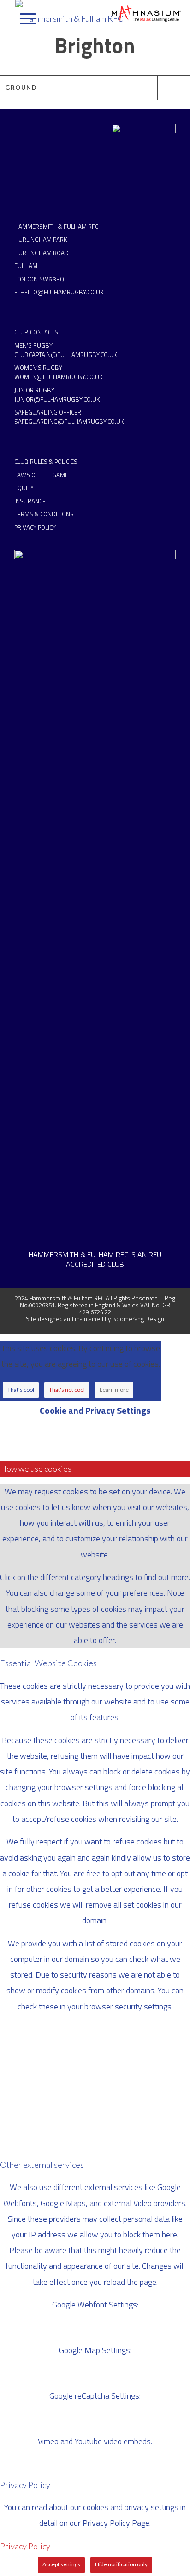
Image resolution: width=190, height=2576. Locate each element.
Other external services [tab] (42, 2165)
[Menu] (23, 18)
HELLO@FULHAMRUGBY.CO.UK (62, 292)
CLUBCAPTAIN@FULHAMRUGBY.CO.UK (65, 355)
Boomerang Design (138, 1319)
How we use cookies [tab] (36, 1469)
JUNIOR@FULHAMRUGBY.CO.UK (57, 399)
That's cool (21, 1390)
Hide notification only (121, 2564)
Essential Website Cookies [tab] (48, 1663)
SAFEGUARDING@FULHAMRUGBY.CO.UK (69, 422)
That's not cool (67, 1390)
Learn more (114, 1390)
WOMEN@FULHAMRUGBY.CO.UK (58, 377)
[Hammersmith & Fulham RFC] (77, 18)
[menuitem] (23, 18)
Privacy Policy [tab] (25, 2485)
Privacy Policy (25, 2546)
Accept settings (61, 2564)
